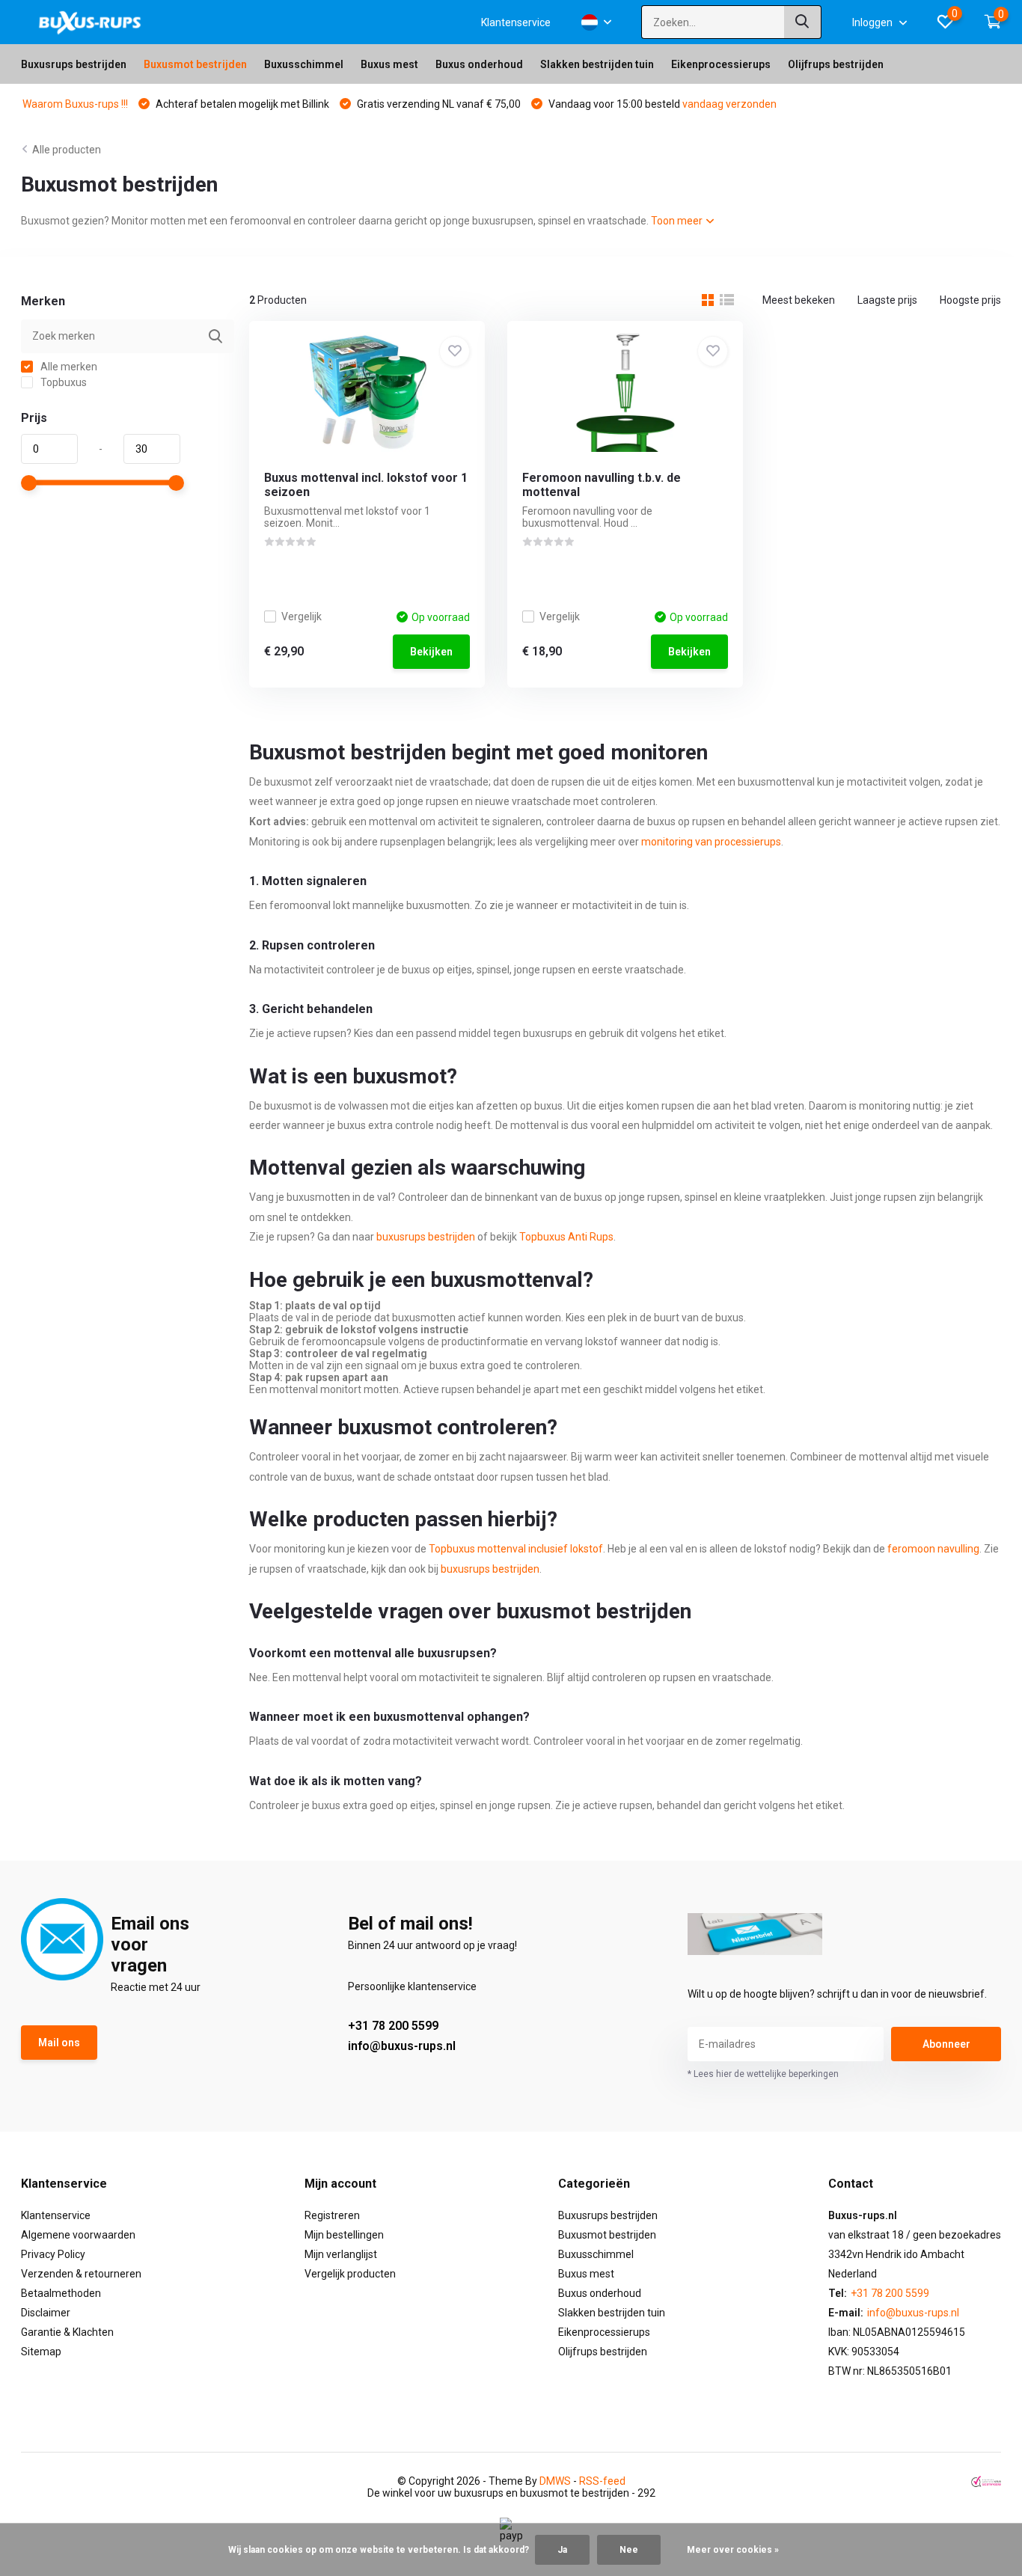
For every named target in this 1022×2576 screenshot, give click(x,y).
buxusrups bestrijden (426, 1237)
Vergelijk (302, 617)
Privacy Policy (53, 2254)
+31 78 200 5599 (393, 2026)
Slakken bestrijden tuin (597, 64)
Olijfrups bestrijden (836, 64)
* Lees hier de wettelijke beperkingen (763, 2074)
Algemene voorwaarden (78, 2235)
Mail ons (59, 2043)
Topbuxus (62, 382)
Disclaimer (46, 2313)
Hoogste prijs (970, 300)
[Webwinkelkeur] (986, 2481)
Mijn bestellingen (344, 2235)
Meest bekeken (799, 300)
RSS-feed (602, 2481)
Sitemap (41, 2352)
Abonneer (946, 2044)
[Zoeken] (803, 22)
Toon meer (678, 221)
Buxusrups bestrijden (74, 64)
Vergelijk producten (350, 2274)
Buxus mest (389, 64)
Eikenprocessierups (721, 64)
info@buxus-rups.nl (402, 2046)
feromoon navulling (933, 1549)
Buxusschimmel (304, 64)
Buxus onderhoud (479, 64)
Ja (562, 2550)
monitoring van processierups (711, 842)
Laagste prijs (887, 300)
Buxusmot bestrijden (195, 64)
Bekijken (431, 652)
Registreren (332, 2215)
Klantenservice (516, 22)
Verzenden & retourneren (81, 2274)
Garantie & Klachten (67, 2332)
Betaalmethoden (61, 2293)
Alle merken (68, 367)
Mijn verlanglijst (341, 2254)
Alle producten (67, 150)
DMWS (555, 2481)
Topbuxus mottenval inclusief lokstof (516, 1549)
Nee (629, 2550)
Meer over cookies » (733, 2550)
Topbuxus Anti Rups (566, 1237)
